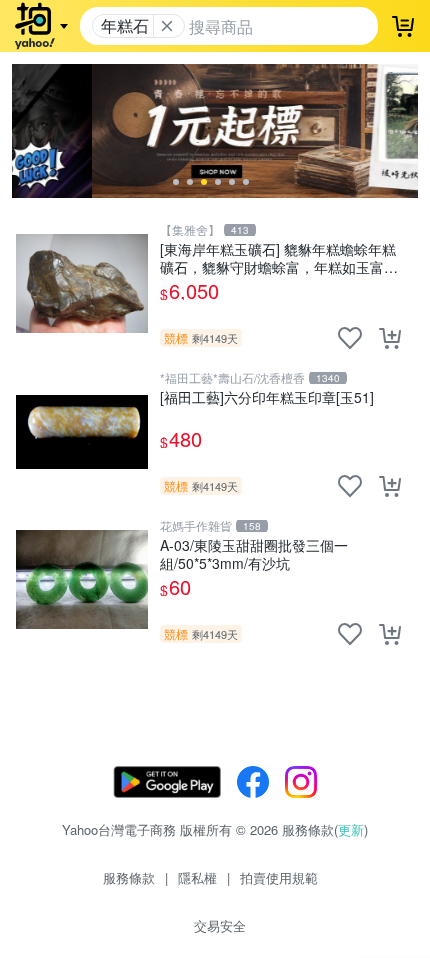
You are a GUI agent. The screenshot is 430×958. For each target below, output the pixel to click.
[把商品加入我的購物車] (390, 338)
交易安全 (220, 925)
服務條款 (129, 877)
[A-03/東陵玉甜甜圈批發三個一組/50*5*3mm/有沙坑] (82, 580)
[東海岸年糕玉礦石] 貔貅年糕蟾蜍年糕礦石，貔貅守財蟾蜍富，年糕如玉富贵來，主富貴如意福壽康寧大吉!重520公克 (279, 257)
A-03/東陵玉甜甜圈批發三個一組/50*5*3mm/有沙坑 (254, 553)
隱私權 (197, 877)
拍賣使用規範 (279, 877)
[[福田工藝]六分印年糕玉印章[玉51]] (82, 432)
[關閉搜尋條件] (167, 26)
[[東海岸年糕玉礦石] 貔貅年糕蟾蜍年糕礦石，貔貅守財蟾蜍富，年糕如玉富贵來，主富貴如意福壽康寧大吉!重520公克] (82, 284)
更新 (351, 829)
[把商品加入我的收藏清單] (350, 338)
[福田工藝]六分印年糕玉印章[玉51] (267, 397)
